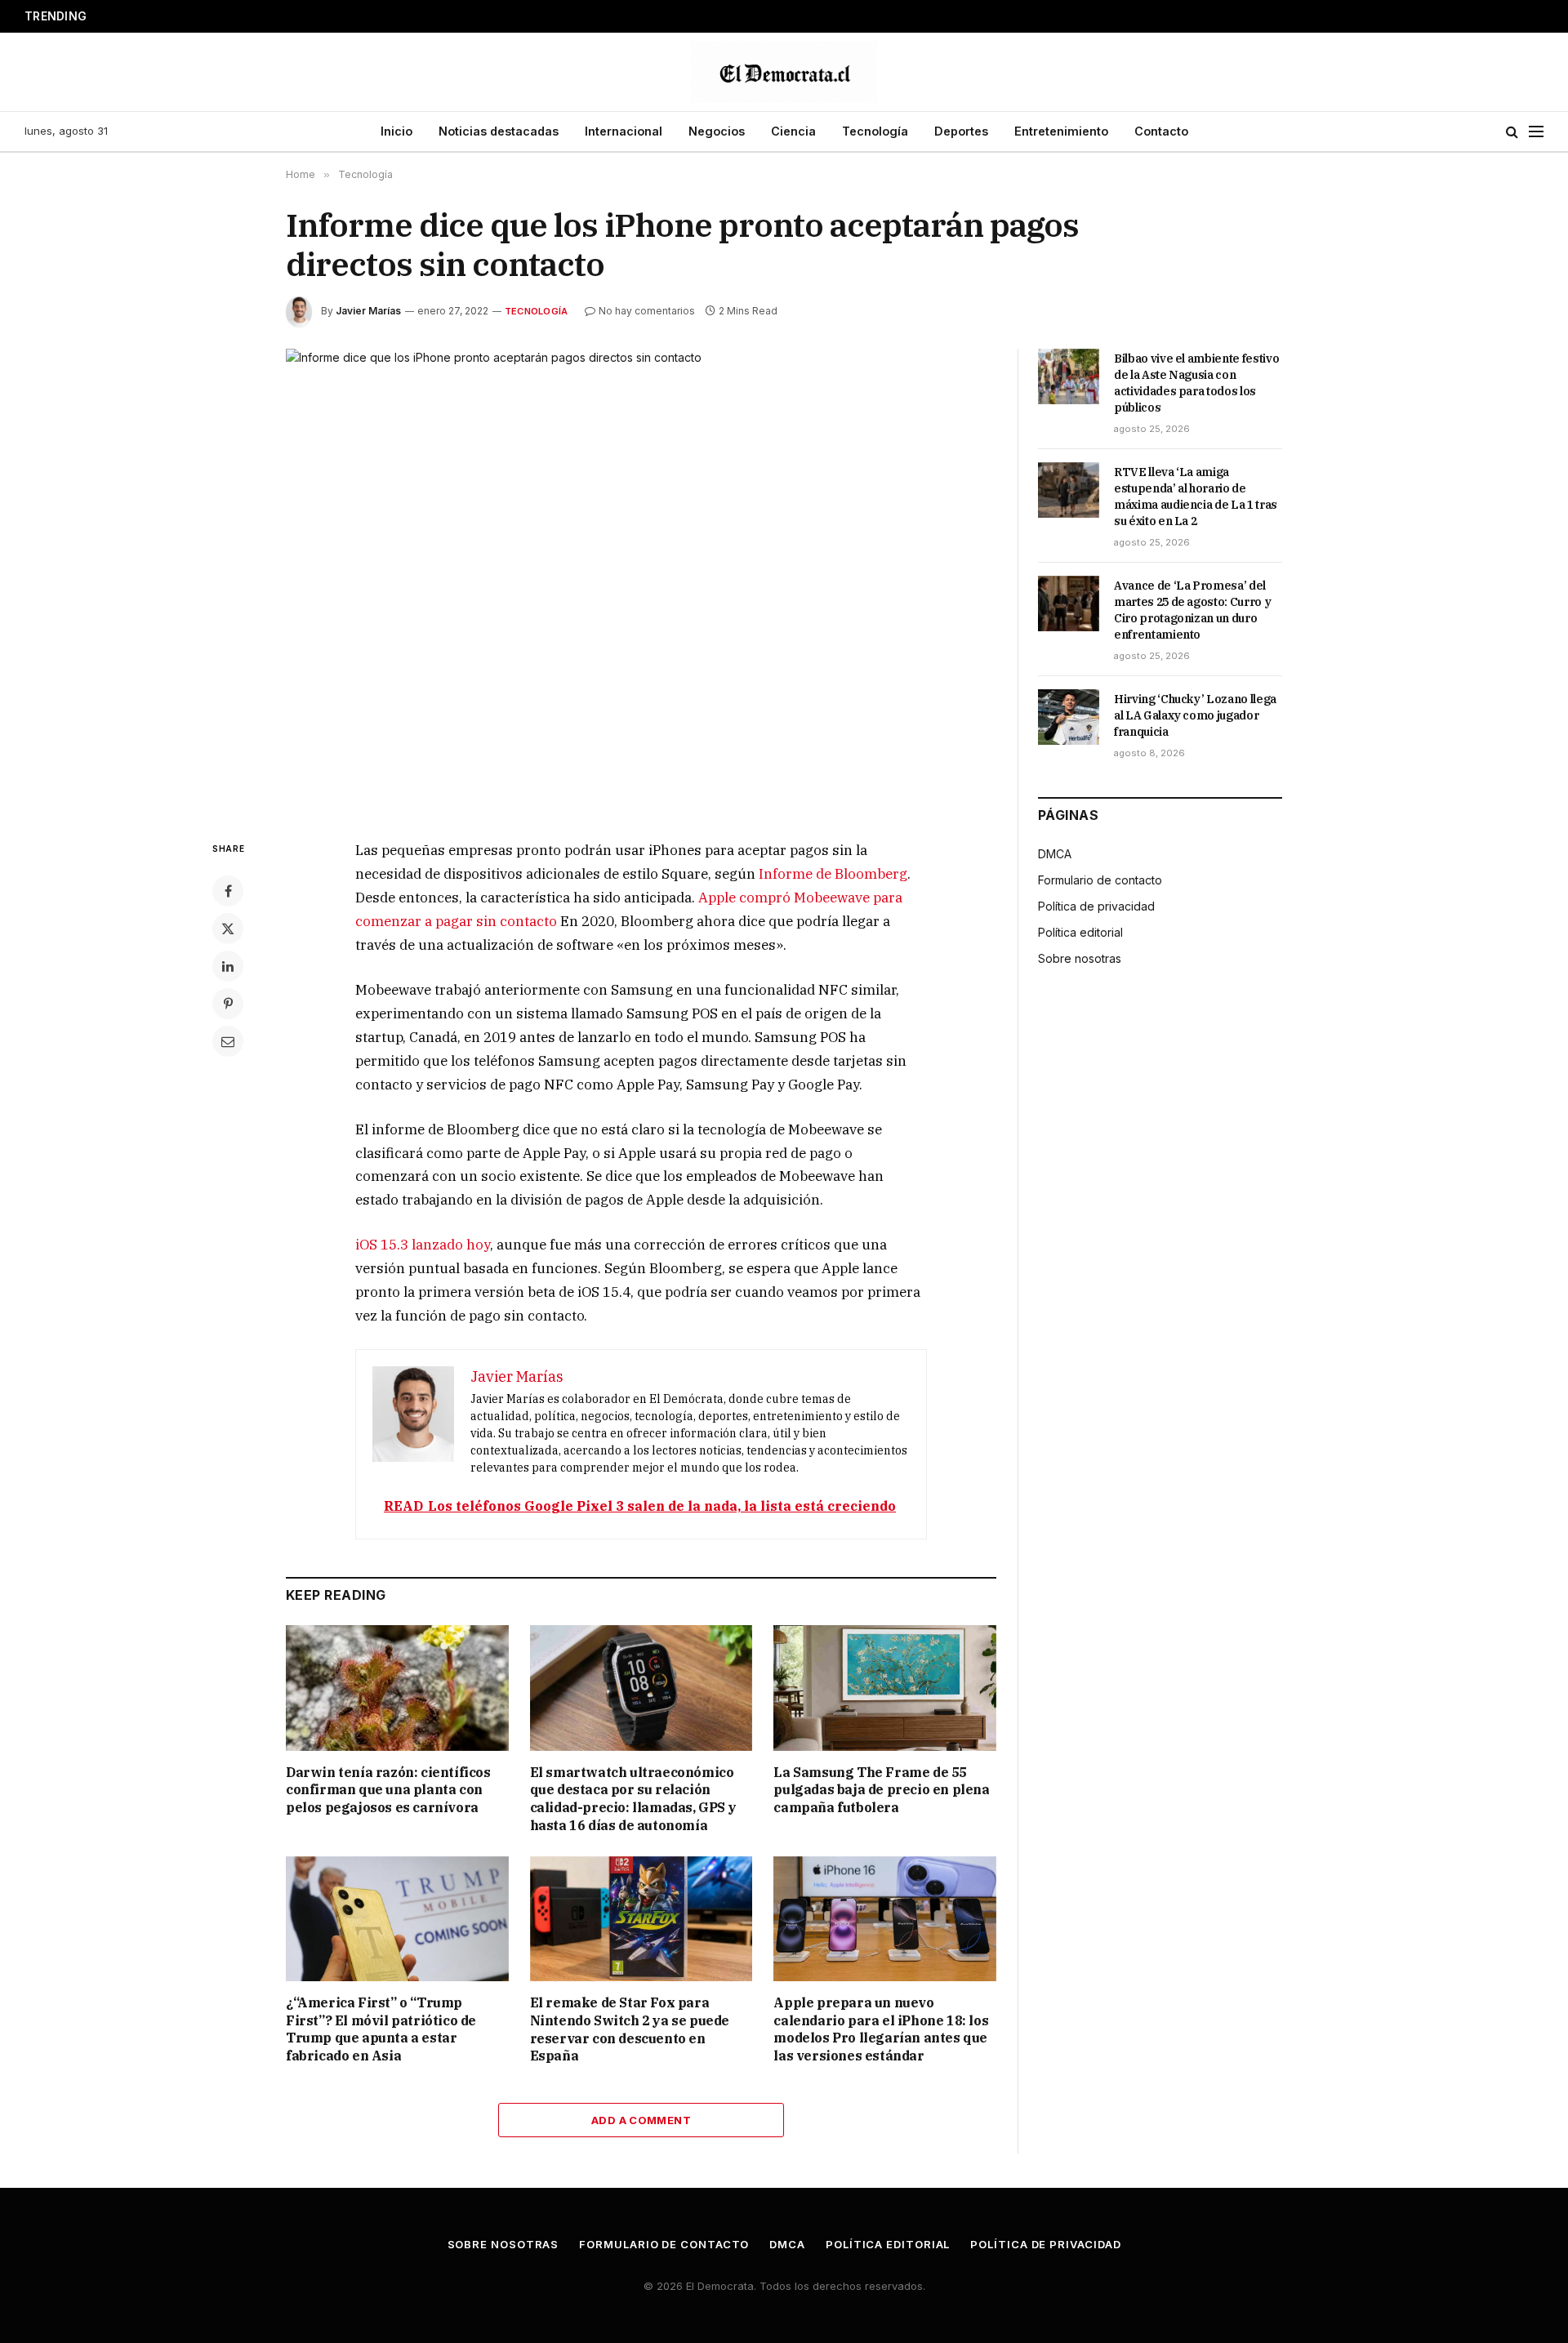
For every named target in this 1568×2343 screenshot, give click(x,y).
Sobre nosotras (1080, 958)
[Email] (228, 1041)
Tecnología (875, 131)
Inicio (396, 131)
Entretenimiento (1061, 131)
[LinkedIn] (228, 966)
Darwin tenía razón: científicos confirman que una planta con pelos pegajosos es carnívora (388, 1790)
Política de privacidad (1096, 906)
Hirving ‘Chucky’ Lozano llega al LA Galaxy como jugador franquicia (1195, 715)
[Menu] (1536, 132)
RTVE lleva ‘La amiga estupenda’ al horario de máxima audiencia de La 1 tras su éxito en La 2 (1196, 497)
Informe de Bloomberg (833, 874)
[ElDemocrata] (784, 72)
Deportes (961, 131)
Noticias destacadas (499, 131)
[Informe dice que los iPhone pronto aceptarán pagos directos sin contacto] (641, 581)
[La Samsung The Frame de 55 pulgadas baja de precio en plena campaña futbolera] (885, 1688)
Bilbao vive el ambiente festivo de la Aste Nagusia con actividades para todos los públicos (1196, 383)
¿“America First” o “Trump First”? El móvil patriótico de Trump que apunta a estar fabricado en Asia (381, 2029)
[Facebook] (228, 891)
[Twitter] (228, 929)
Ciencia (793, 131)
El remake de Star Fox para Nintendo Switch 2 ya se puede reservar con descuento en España (630, 2029)
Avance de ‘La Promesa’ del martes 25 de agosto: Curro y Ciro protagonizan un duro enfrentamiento (315, 16)
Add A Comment (641, 2120)
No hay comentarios (647, 311)
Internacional (624, 131)
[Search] (1512, 132)
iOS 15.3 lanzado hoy (423, 1245)
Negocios (717, 131)
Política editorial (1080, 932)
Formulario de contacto (1100, 880)
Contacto (1161, 131)
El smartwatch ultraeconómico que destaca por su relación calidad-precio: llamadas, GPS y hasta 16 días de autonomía (633, 1799)
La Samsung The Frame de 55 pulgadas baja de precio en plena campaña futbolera (881, 1790)
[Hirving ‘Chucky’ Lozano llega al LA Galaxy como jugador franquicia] (1069, 717)
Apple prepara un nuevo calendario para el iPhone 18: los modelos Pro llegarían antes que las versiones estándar (881, 2029)
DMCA (1055, 854)
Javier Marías (368, 311)
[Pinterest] (228, 1004)
